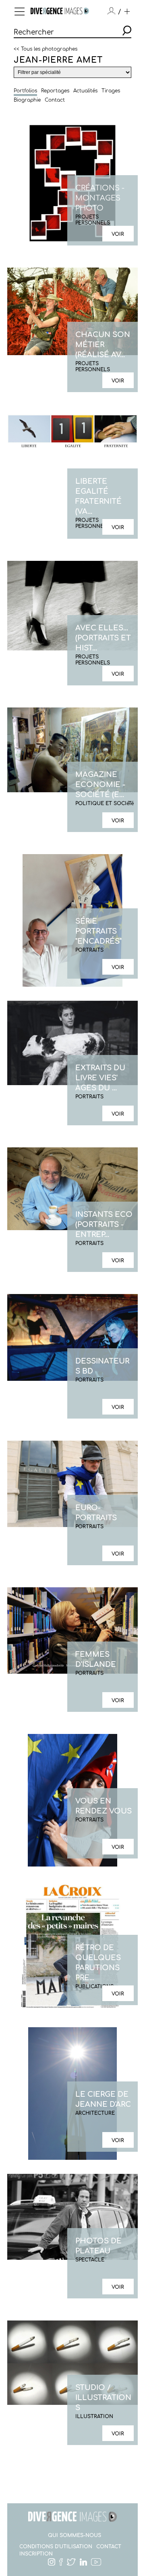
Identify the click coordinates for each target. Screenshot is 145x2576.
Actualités (85, 91)
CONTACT (109, 2547)
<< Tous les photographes (46, 49)
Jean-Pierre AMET (58, 60)
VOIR (118, 234)
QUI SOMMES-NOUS (75, 2535)
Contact (55, 100)
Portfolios (25, 91)
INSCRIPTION (36, 2554)
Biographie (27, 100)
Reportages (55, 91)
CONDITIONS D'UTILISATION (56, 2547)
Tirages (111, 91)
